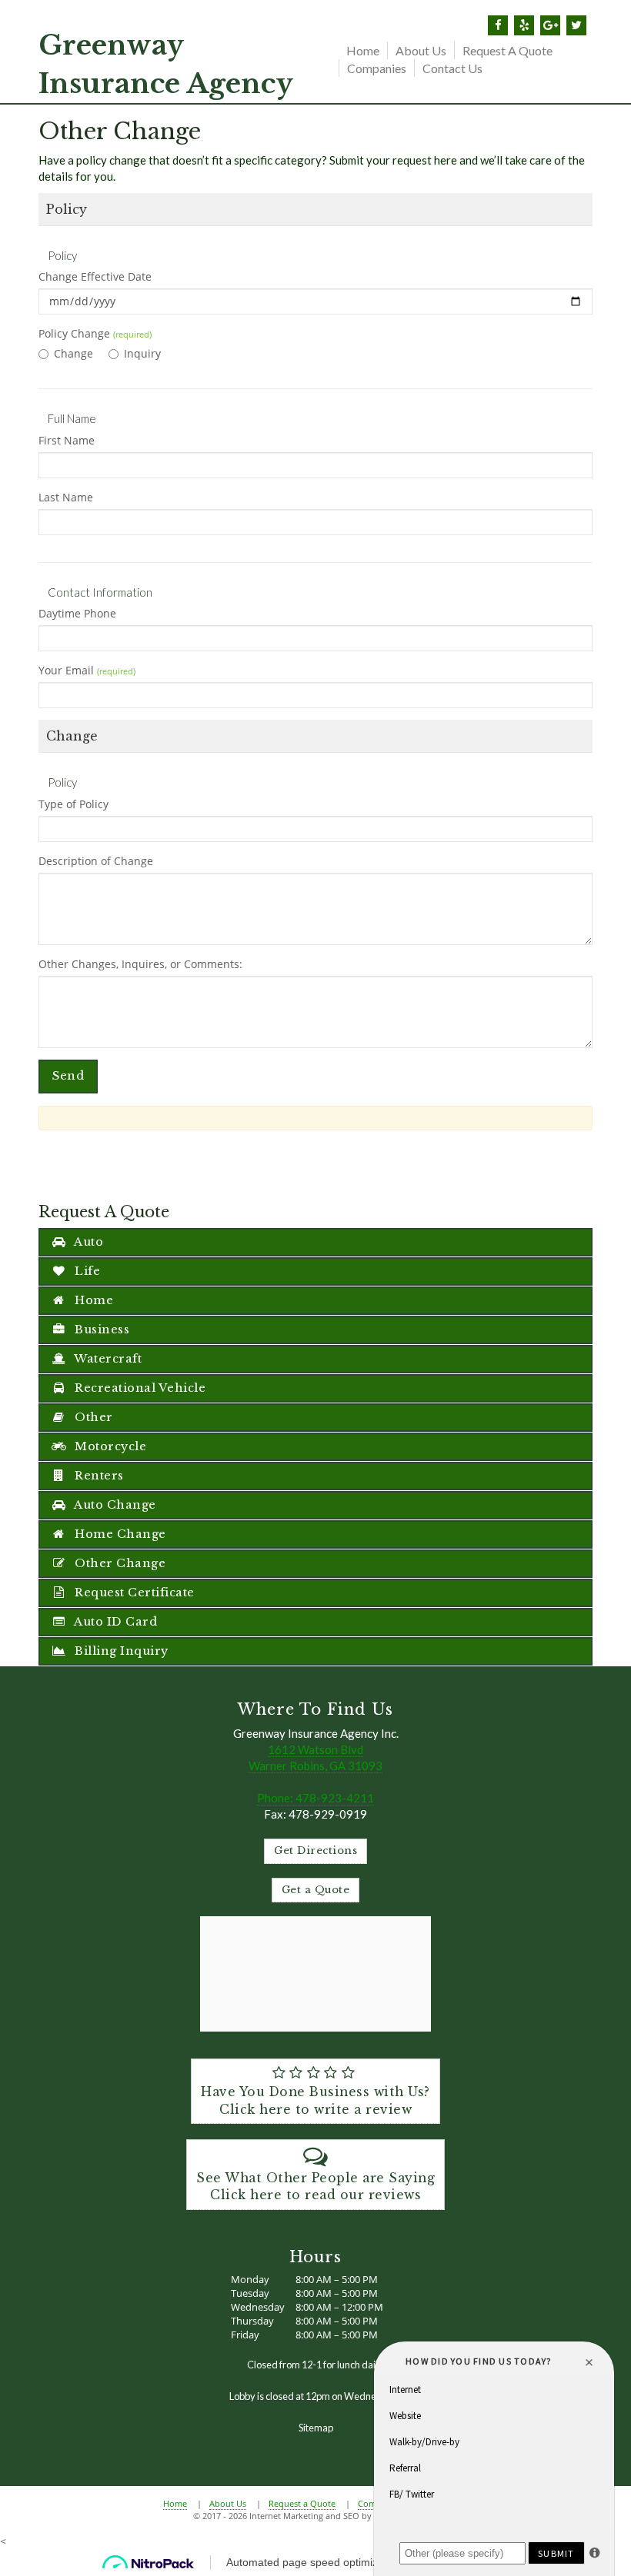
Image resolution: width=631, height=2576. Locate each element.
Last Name (66, 497)
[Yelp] (524, 25)
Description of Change (96, 861)
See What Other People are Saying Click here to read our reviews (315, 2187)
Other (92, 1417)
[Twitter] (576, 25)
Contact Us (452, 68)
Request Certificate (133, 1593)
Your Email (87, 670)
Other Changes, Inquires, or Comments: (140, 964)
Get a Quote (316, 1890)
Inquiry (142, 353)
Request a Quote (507, 50)
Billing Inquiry (120, 1651)
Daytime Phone (77, 613)
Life (86, 1271)
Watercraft (107, 1359)
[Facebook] (498, 25)
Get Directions (315, 1850)
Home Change (119, 1534)
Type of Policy (73, 804)
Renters (98, 1476)
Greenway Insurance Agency (166, 64)
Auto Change (114, 1505)
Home (363, 50)
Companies (377, 68)
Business (101, 1330)
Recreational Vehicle (139, 1388)
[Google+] (550, 25)
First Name (67, 440)
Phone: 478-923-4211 (315, 1798)
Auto (88, 1242)
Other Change (119, 1563)
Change (73, 353)
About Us (421, 50)
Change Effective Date (95, 276)
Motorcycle (109, 1446)
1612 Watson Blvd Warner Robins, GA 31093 (315, 1757)
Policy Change (95, 333)
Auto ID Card (115, 1622)
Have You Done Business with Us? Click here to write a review (315, 2101)
